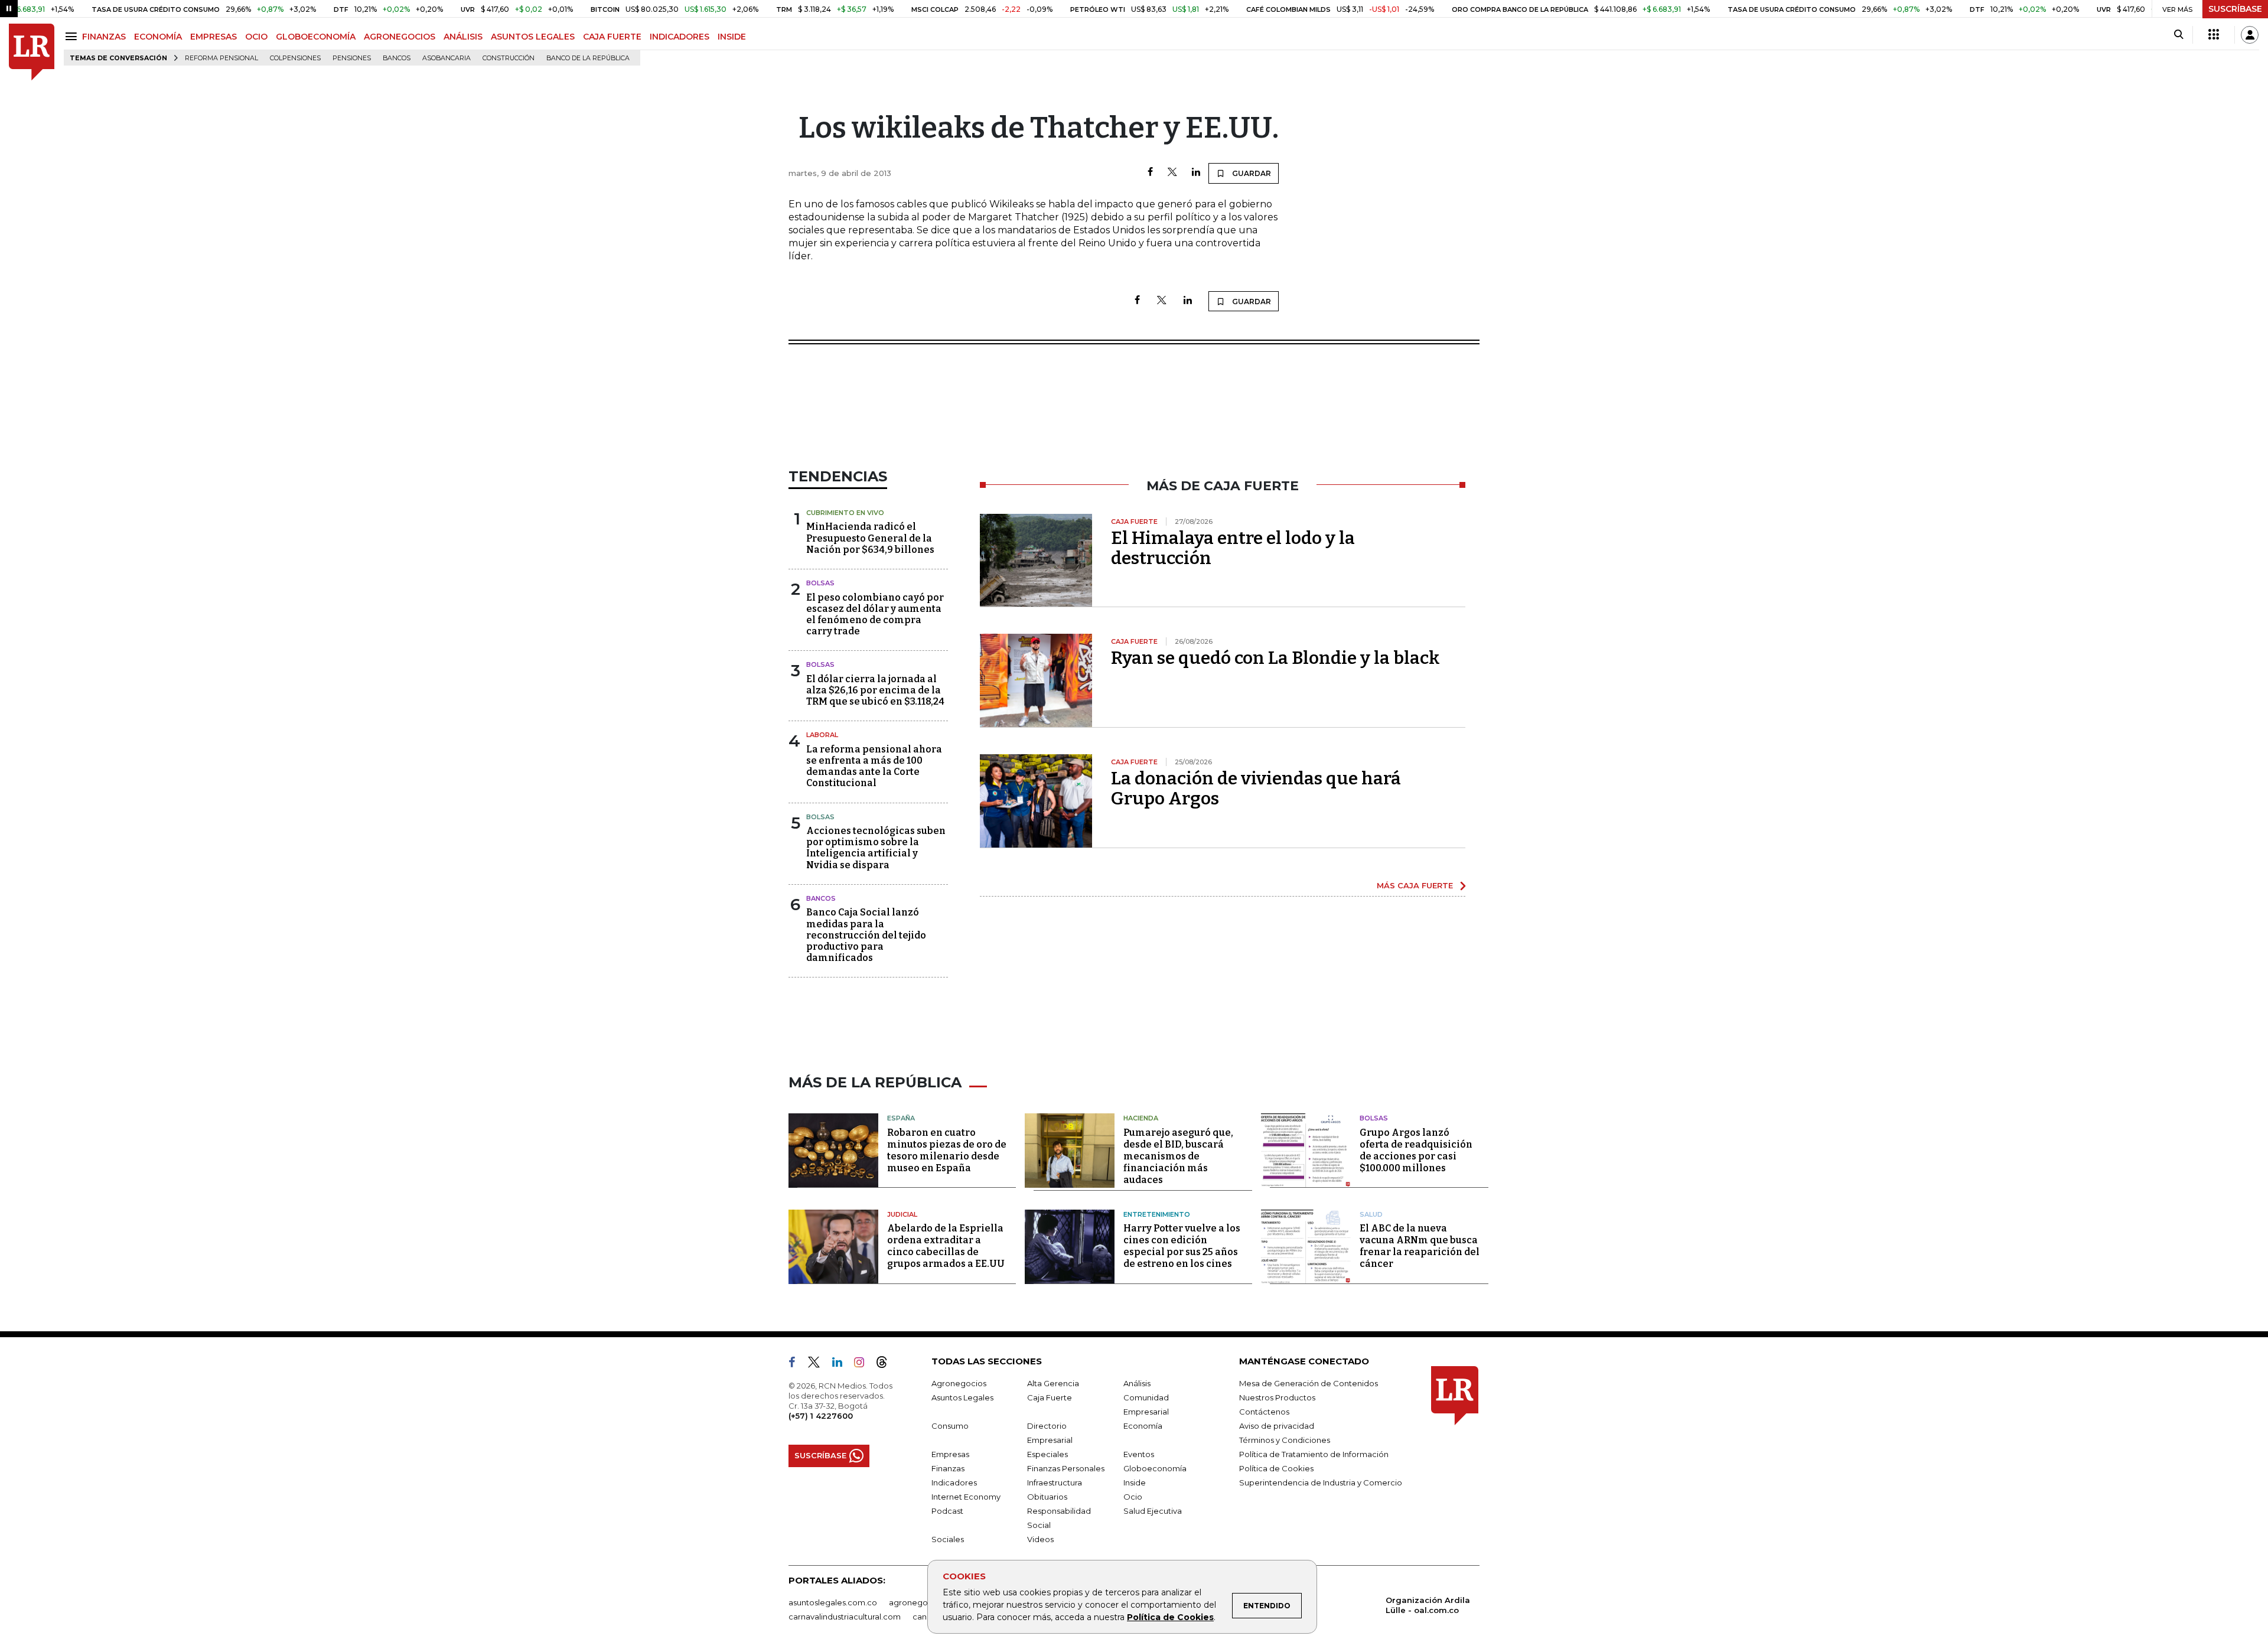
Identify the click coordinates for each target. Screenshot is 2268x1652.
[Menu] (73, 36)
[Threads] (887, 1364)
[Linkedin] (1196, 173)
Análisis (1137, 1383)
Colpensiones (295, 58)
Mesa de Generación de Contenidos (1309, 1383)
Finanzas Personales (1066, 1468)
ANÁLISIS (463, 37)
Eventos (1139, 1454)
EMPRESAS (214, 37)
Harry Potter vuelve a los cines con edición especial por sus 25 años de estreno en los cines (1182, 1246)
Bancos (397, 58)
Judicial (902, 1214)
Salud (1371, 1214)
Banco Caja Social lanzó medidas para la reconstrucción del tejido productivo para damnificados (866, 935)
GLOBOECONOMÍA (316, 37)
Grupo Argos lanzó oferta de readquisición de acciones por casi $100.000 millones (1416, 1150)
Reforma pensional (221, 58)
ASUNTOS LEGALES (533, 37)
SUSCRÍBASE (2235, 9)
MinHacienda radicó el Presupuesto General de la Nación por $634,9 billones (870, 538)
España (901, 1118)
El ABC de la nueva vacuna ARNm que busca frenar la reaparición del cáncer (1420, 1246)
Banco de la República (588, 58)
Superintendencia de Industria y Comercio (1321, 1482)
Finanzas (948, 1468)
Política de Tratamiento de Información (1314, 1454)
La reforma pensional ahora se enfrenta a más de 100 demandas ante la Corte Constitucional (874, 766)
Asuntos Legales (962, 1397)
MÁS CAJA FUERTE (1415, 885)
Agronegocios (959, 1383)
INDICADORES (680, 37)
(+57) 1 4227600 (821, 1416)
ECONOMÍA (158, 37)
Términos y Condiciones (1285, 1440)
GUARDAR (1251, 173)
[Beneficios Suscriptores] (2214, 35)
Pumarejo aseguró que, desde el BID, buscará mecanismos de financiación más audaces (1178, 1156)
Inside (1135, 1482)
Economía (1143, 1426)
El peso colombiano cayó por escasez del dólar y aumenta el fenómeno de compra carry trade (875, 615)
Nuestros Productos (1277, 1397)
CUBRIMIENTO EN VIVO (845, 513)
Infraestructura (1055, 1482)
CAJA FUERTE (612, 37)
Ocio (1133, 1497)
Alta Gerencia (1053, 1383)
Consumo (950, 1426)
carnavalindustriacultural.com (845, 1617)
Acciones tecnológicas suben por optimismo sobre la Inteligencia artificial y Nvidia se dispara (876, 848)
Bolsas (820, 583)
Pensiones (352, 58)
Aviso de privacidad (1277, 1426)
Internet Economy (966, 1497)
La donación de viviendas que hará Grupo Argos (1256, 788)
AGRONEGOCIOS (400, 37)
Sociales (948, 1539)
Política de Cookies (1170, 1617)
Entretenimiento (1157, 1214)
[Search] (2179, 35)
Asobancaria (447, 58)
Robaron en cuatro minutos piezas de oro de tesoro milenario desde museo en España (947, 1150)
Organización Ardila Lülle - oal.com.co (1428, 1605)
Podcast (947, 1511)
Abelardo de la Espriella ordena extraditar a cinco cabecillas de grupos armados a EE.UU (946, 1246)
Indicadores (954, 1482)
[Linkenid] (842, 1364)
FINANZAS (104, 37)
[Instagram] (864, 1364)
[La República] (32, 52)
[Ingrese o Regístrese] (2250, 35)
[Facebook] (1150, 173)
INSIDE (732, 37)
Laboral (822, 735)
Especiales (1047, 1454)
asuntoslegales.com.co (833, 1602)
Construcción (509, 58)
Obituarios (1047, 1497)
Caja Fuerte (1050, 1397)
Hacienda (1141, 1118)
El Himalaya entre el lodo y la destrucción (1233, 548)
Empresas (950, 1454)
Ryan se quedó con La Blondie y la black (1275, 658)
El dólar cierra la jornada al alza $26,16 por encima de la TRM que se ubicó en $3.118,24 (875, 690)
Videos (1040, 1539)
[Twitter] (1172, 173)
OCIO (256, 37)
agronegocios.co (922, 1602)
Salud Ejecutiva (1153, 1511)
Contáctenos (1264, 1412)
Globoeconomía (1155, 1468)
